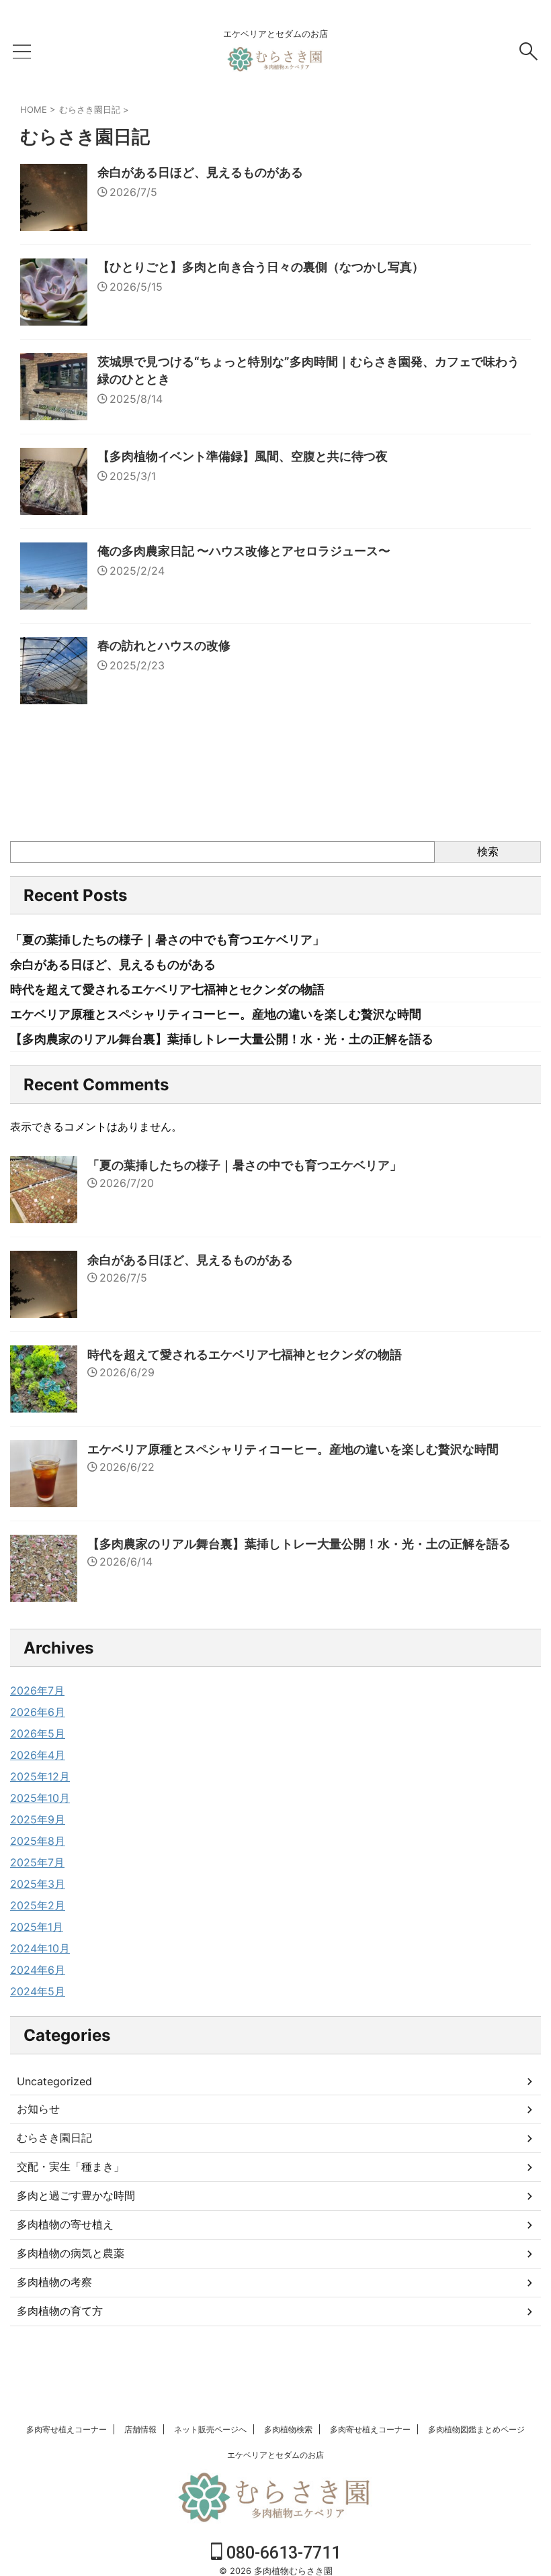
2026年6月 (38, 1712)
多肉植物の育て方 (60, 2311)
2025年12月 (40, 1776)
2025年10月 (40, 1798)
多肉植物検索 (288, 2429)
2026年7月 (37, 1690)
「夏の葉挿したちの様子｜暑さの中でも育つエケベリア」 (167, 940)
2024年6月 (38, 1970)
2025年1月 (37, 1927)
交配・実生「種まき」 (71, 2166)
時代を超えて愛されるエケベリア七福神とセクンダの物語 (167, 989)
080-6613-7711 (282, 2553)
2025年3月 (38, 1884)
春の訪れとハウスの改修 (164, 646)
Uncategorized (54, 2081)
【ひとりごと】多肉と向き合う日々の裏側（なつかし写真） (261, 267)
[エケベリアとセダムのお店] (276, 65)
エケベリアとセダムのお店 (275, 2455)
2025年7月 (37, 1862)
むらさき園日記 (54, 2138)
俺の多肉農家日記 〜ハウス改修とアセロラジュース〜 (244, 551)
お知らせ (38, 2109)
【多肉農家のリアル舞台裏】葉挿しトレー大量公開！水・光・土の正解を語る (222, 1039)
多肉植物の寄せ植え (65, 2224)
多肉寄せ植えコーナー (67, 2429)
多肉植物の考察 (54, 2282)
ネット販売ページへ (210, 2429)
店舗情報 (140, 2429)
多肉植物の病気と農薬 (71, 2253)
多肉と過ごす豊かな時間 (76, 2195)
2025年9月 (38, 1819)
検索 (488, 851)
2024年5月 (38, 1991)
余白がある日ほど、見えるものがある (200, 172)
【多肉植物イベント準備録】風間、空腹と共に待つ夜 (243, 456)
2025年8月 (38, 1841)
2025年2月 (38, 1905)
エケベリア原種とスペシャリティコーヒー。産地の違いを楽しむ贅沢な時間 (216, 1014)
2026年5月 (38, 1733)
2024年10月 (40, 1948)
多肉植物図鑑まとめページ (476, 2429)
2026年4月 (38, 1755)
